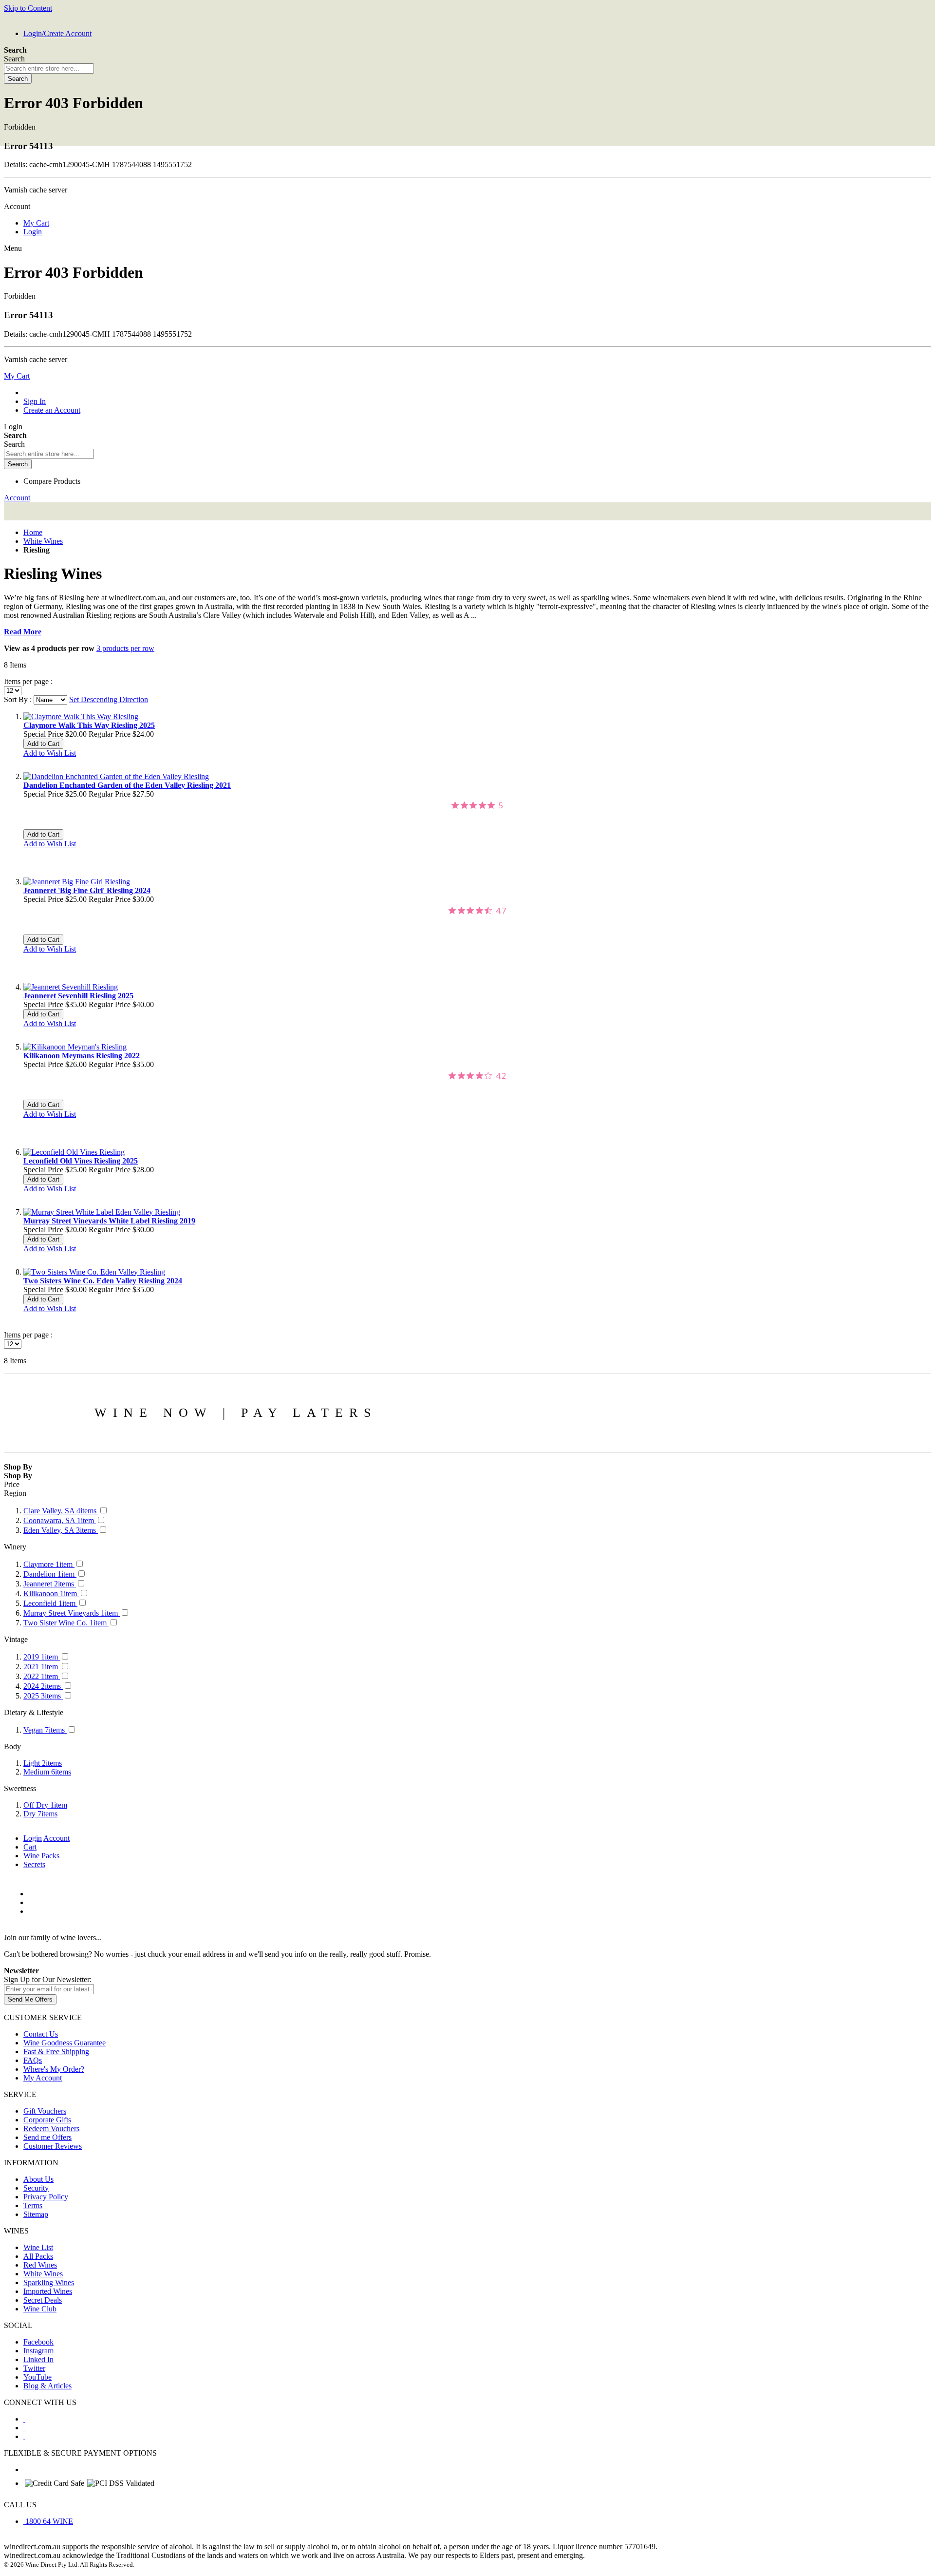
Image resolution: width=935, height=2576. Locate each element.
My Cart (36, 223)
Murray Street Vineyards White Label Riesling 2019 (109, 1221)
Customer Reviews (53, 2146)
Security (36, 2188)
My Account (43, 2078)
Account (17, 498)
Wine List (38, 2247)
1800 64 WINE (49, 2521)
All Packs (38, 2256)
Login (33, 232)
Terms (33, 2205)
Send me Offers (47, 2137)
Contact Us (41, 2034)
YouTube (37, 2377)
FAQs (33, 2060)
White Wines (43, 541)
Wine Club (40, 2309)
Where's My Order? (54, 2069)
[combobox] (49, 68)
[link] (477, 805)
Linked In (38, 2359)
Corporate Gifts (47, 2120)
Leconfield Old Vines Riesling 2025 (81, 1161)
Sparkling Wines (49, 2282)
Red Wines (40, 2265)
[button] (50, 753)
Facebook (38, 2342)
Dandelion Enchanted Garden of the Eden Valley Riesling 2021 (127, 785)
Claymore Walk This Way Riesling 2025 (89, 725)
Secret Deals (43, 2300)
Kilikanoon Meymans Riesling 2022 (82, 1056)
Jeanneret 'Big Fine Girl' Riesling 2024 (87, 890)
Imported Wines (48, 2291)
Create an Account (52, 410)
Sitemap (36, 2214)
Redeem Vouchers (51, 2128)
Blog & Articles (47, 2386)
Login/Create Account (57, 33)
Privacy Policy (46, 2197)
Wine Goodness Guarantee (65, 2043)
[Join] (30, 1999)
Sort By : (18, 699)
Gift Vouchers (45, 2111)
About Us (38, 2179)
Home (33, 532)
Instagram (38, 2351)
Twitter (34, 2368)
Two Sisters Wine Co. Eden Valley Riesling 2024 (103, 1281)
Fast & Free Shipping (56, 2051)
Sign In (35, 401)
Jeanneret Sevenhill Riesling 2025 (78, 996)
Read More (23, 632)
